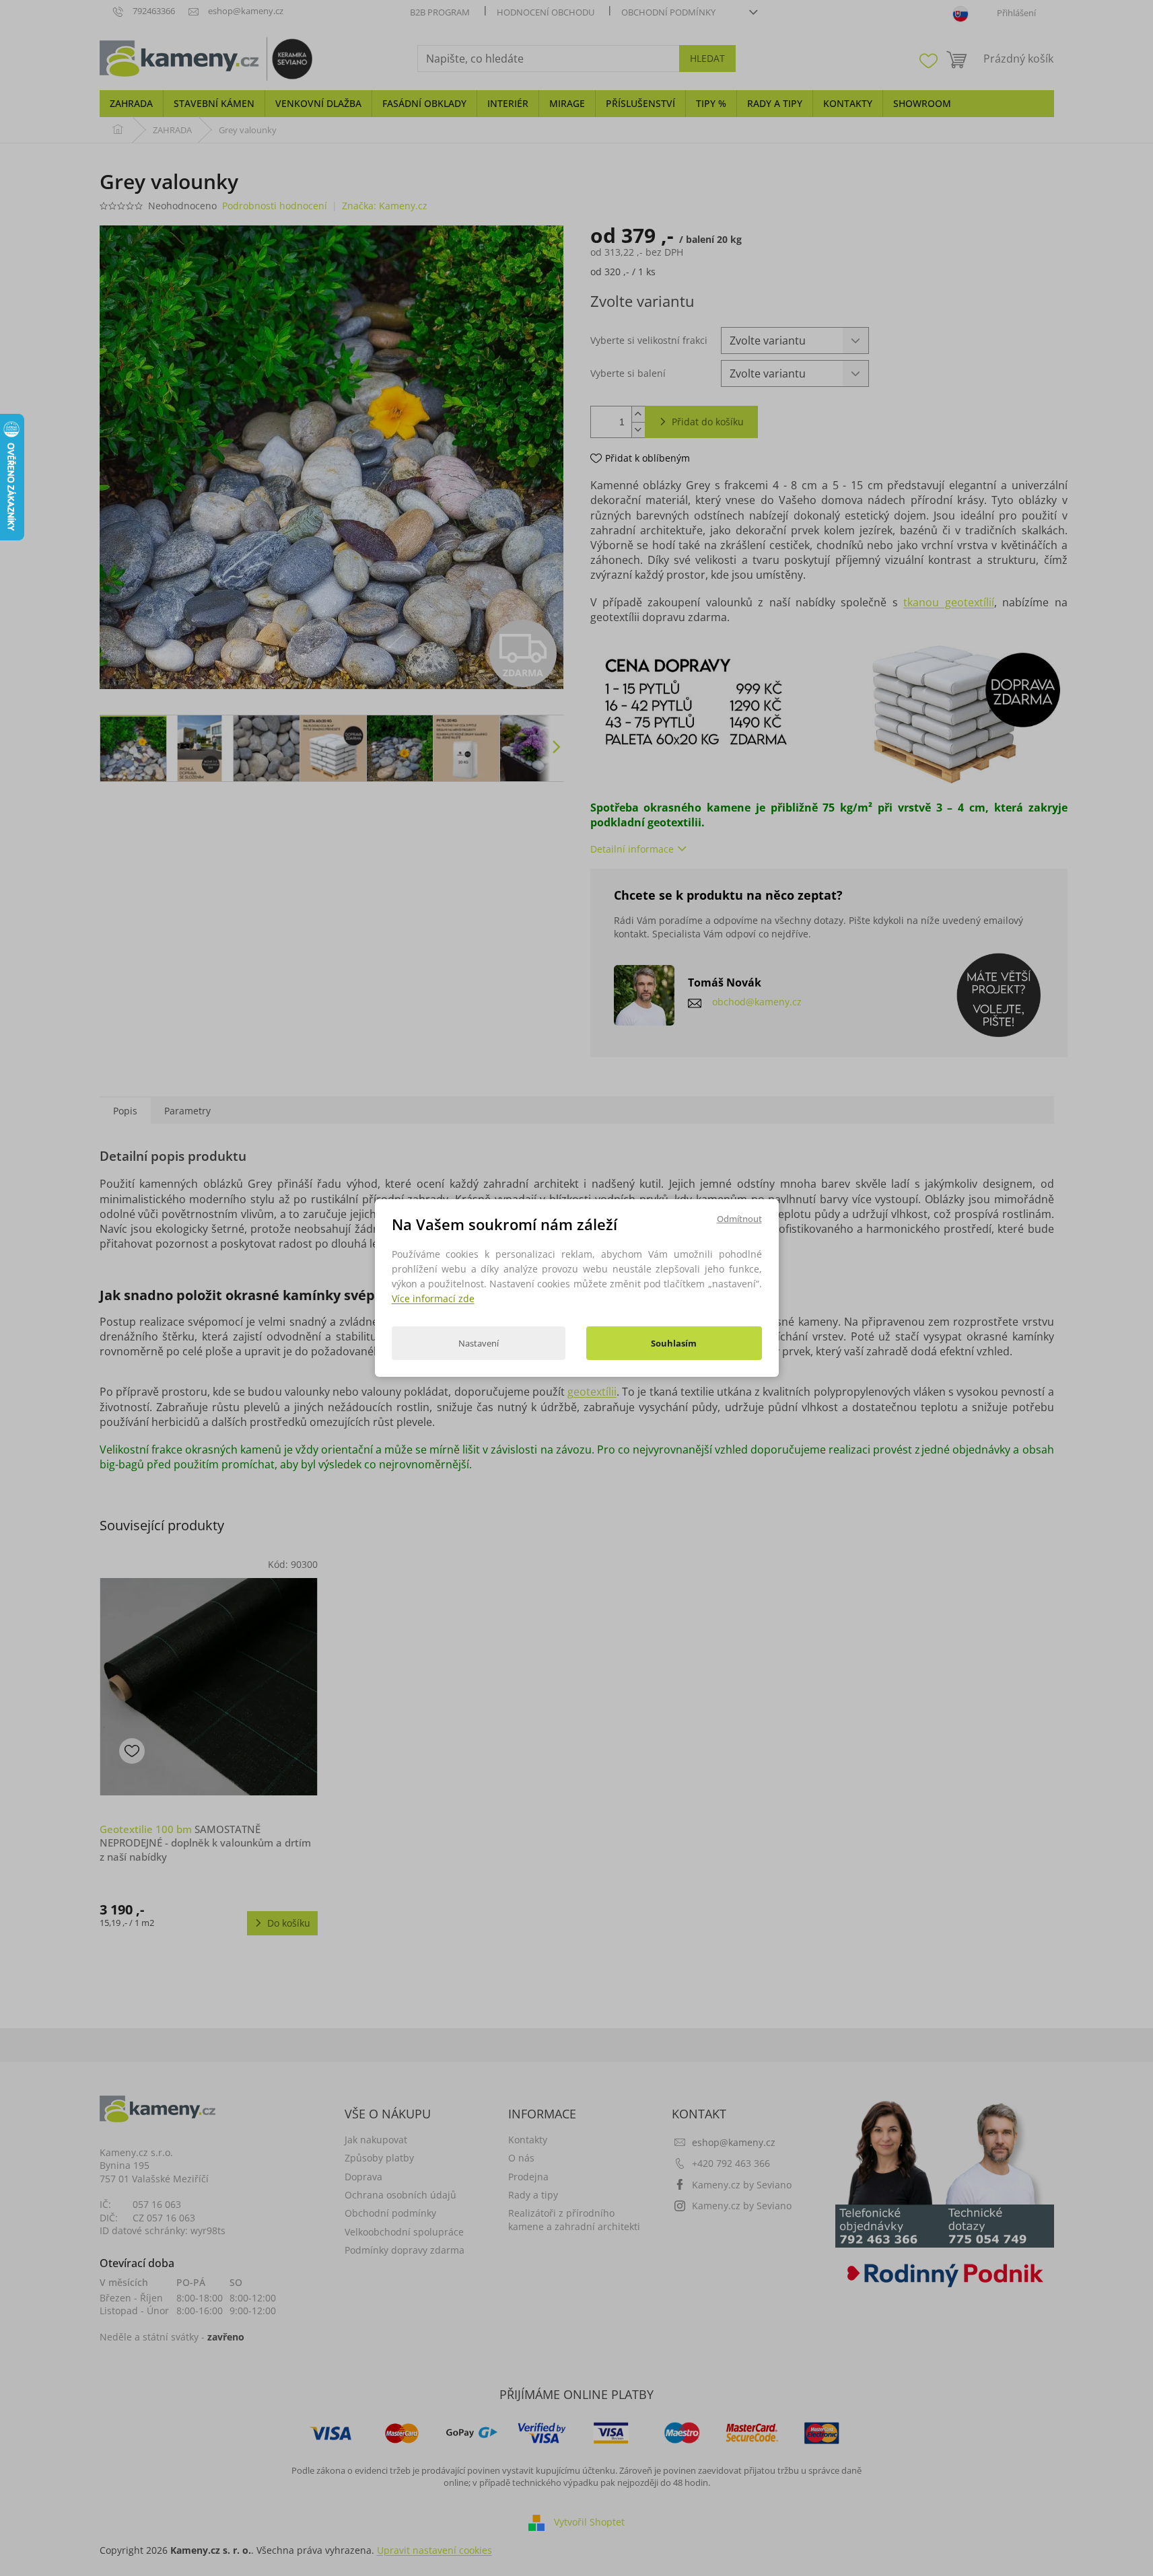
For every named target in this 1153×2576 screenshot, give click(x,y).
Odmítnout (739, 1219)
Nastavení (479, 1343)
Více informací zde (433, 1298)
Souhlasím (674, 1343)
